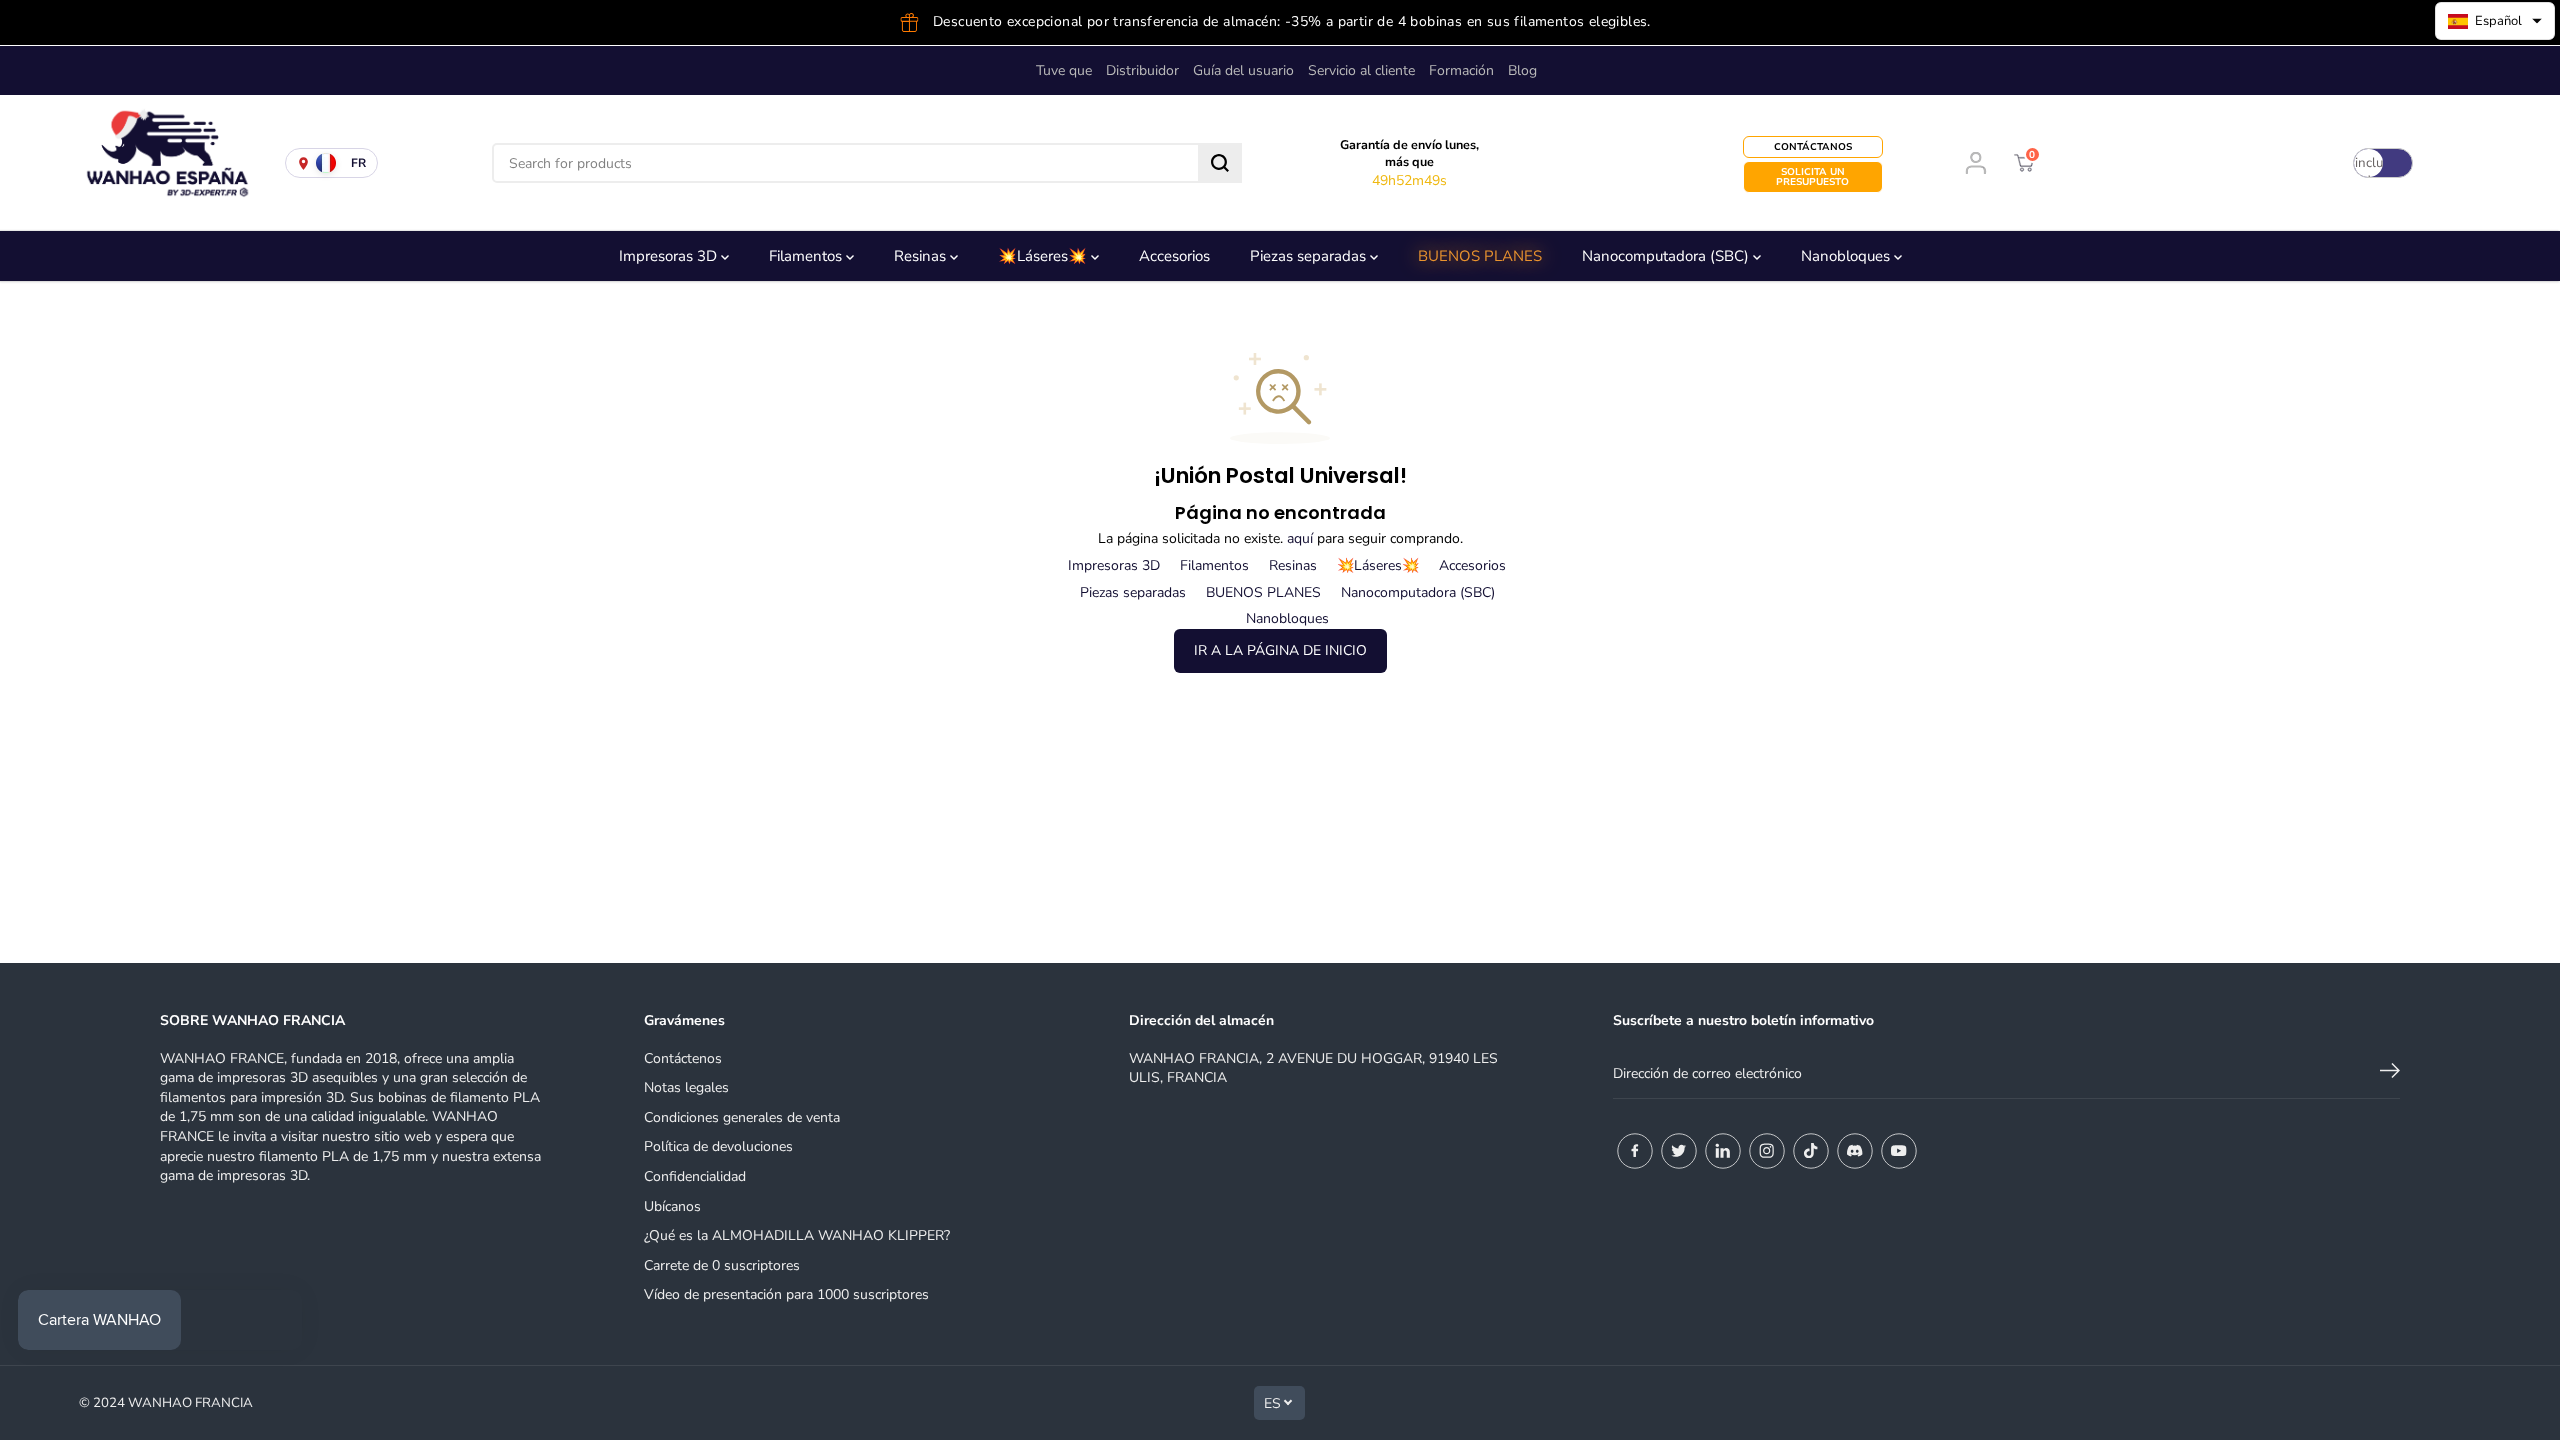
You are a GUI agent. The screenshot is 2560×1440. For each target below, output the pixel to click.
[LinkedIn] (1723, 1151)
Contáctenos (683, 1058)
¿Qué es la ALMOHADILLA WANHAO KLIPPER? (797, 1235)
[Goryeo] (1679, 1151)
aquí (1300, 538)
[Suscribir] (2390, 1074)
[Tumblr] (1855, 1151)
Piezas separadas (1310, 256)
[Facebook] (1635, 1151)
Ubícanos (672, 1206)
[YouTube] (1899, 1151)
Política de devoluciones (718, 1146)
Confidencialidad (695, 1176)
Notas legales (686, 1087)
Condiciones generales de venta (742, 1117)
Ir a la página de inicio (1280, 650)
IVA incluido (2369, 163)
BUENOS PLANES (1480, 256)
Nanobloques (1847, 256)
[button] (2495, 21)
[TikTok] (1811, 1151)
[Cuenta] (1976, 163)
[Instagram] (1767, 1151)
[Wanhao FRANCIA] (160, 163)
